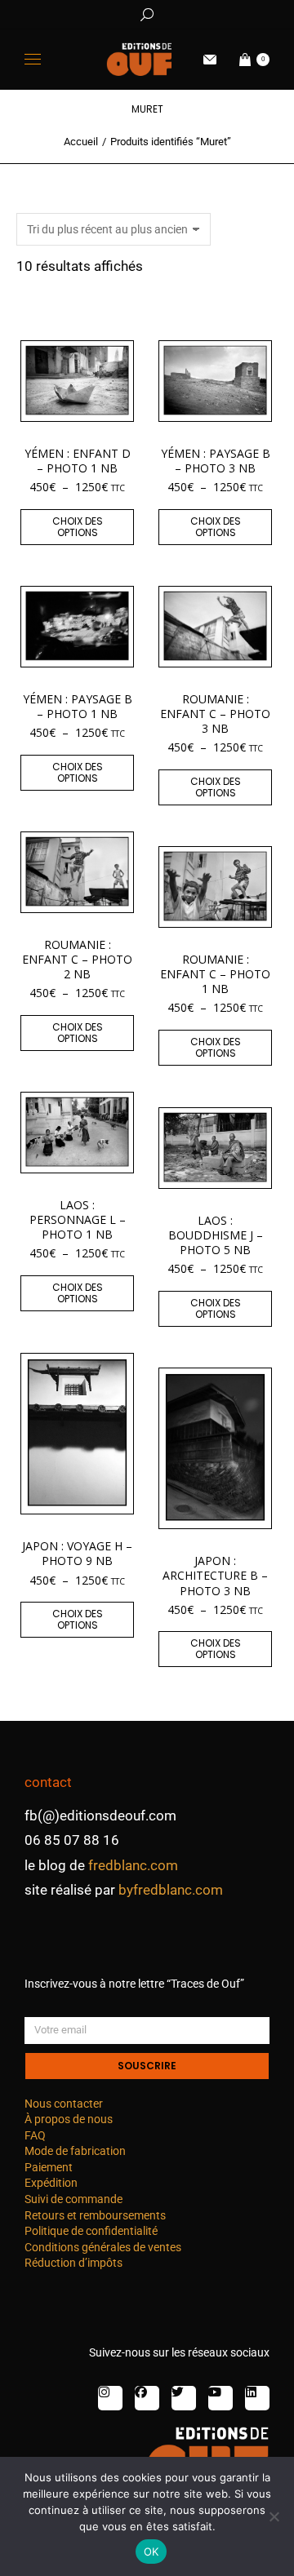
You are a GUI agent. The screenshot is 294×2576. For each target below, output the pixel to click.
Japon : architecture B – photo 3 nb (215, 1575)
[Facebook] (147, 2398)
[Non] (274, 2516)
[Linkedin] (257, 2398)
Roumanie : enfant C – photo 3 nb (215, 714)
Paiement (49, 2167)
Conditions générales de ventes (103, 2247)
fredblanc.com (133, 1865)
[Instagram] (110, 2398)
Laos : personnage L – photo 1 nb (78, 1219)
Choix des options (78, 527)
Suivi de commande (73, 2199)
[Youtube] (220, 2398)
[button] (242, 13)
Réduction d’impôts (73, 2263)
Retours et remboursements (95, 2215)
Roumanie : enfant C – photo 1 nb (215, 974)
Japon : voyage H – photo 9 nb (77, 1553)
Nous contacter (64, 2104)
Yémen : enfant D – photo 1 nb (78, 461)
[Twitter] (184, 2398)
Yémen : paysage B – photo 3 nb (216, 461)
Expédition (51, 2183)
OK (151, 2552)
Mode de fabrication (75, 2151)
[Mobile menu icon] (33, 59)
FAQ (35, 2135)
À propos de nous (69, 2119)
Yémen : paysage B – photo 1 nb (78, 706)
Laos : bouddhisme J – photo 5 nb (216, 1235)
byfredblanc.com (171, 1890)
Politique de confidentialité (91, 2231)
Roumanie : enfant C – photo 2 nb (77, 959)
